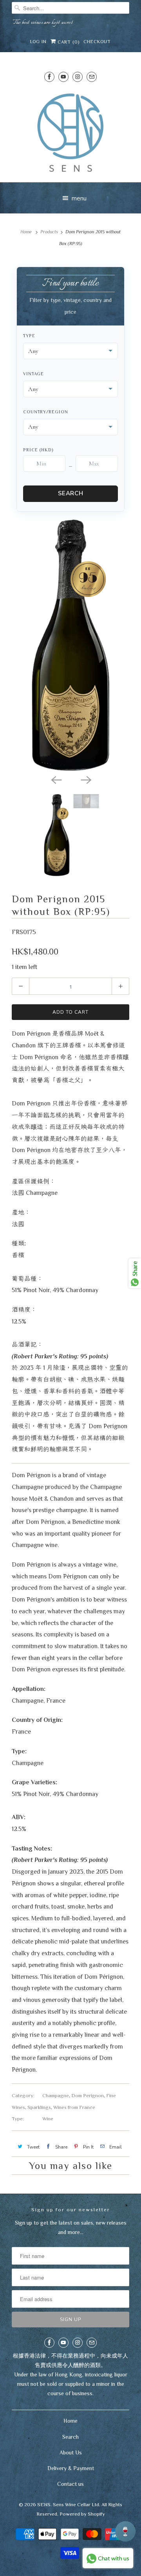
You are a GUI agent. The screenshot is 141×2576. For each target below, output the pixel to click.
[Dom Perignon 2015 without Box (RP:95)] (70, 645)
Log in (38, 42)
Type (29, 336)
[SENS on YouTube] (63, 77)
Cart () (68, 42)
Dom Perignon (88, 2095)
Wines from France (74, 2107)
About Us (71, 2452)
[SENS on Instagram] (78, 77)
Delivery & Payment (71, 2468)
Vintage (33, 374)
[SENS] (70, 133)
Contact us (70, 2484)
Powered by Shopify (82, 2514)
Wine (48, 2119)
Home (70, 2421)
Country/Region (46, 412)
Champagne (56, 2095)
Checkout (97, 42)
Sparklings (39, 2107)
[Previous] (56, 779)
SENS (44, 2504)
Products (49, 232)
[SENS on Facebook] (49, 77)
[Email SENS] (92, 77)
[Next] (85, 779)
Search (71, 493)
